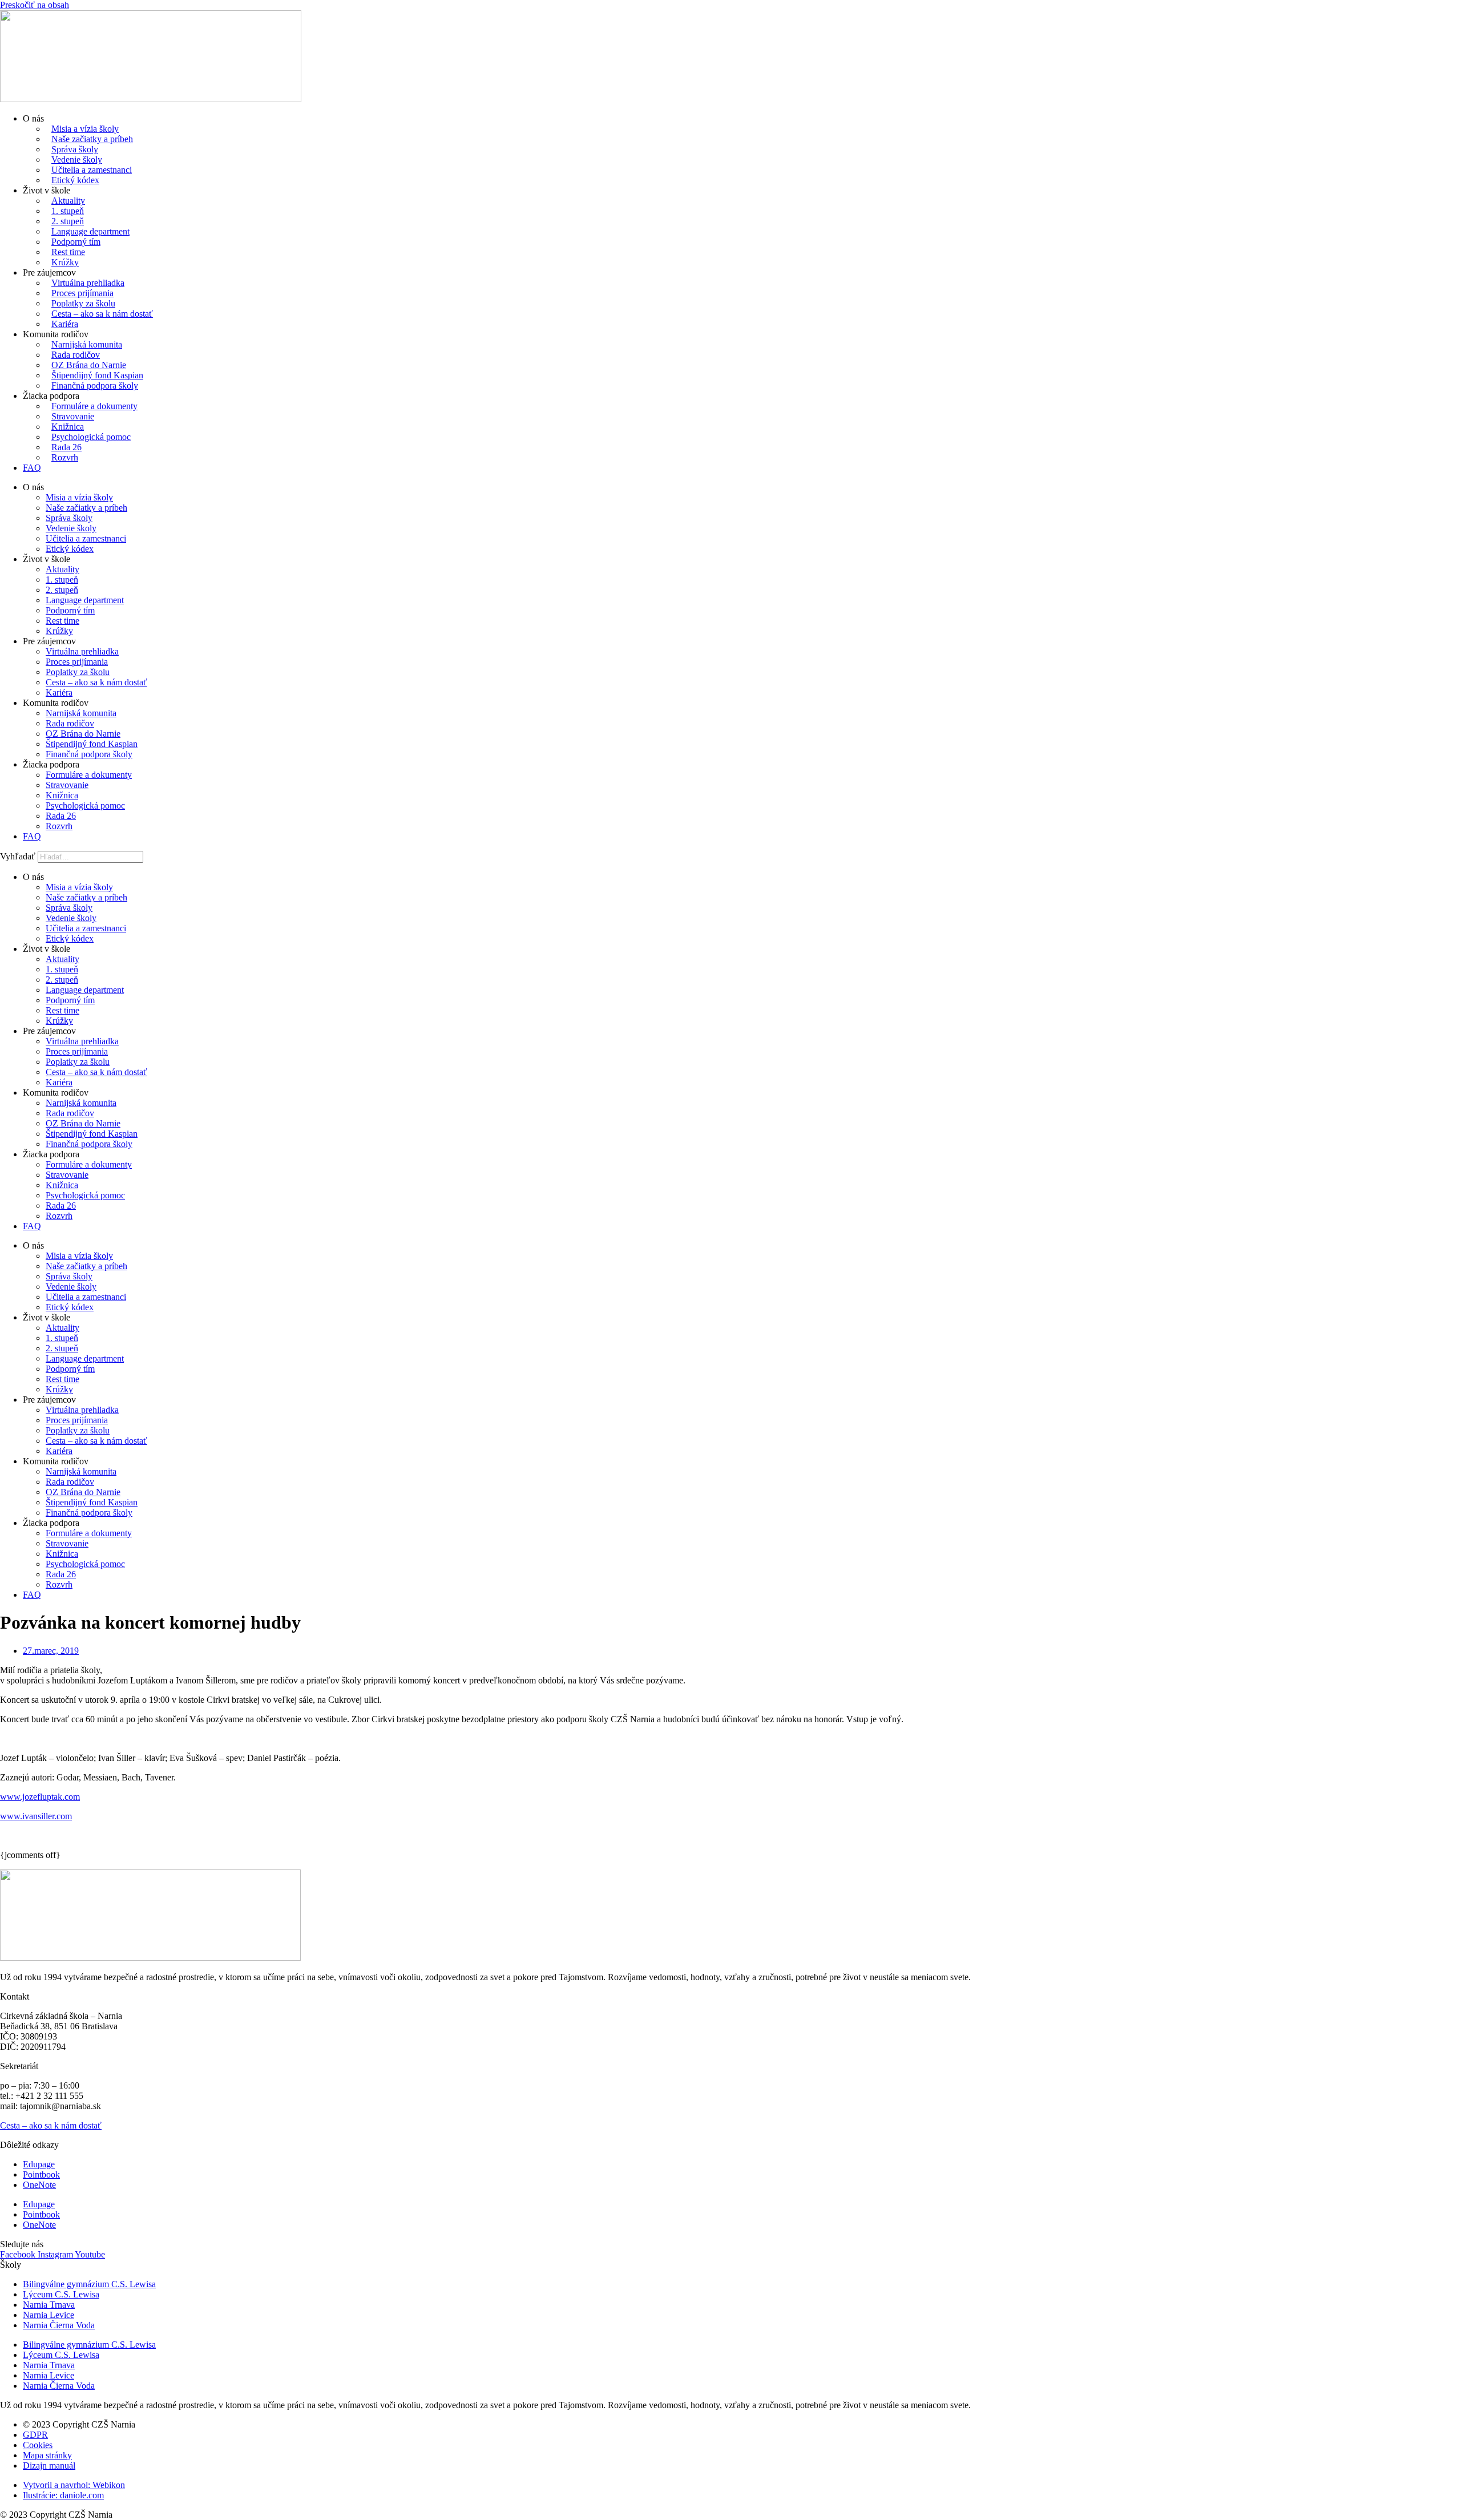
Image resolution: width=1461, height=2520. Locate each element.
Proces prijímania (82, 293)
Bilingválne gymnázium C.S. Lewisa (89, 2284)
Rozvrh (65, 457)
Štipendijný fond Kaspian (97, 375)
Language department (90, 231)
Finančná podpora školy (95, 385)
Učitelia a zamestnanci (92, 170)
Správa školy (75, 149)
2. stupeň (68, 221)
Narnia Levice (49, 2315)
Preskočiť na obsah (35, 5)
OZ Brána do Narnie (89, 365)
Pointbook (41, 2174)
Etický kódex (75, 180)
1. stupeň (68, 211)
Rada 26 (66, 447)
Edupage (39, 2164)
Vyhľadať (18, 856)
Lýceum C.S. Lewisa (61, 2294)
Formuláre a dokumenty (94, 406)
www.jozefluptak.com (40, 1797)
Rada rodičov (76, 355)
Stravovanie (73, 416)
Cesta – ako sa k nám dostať (102, 314)
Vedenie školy (77, 159)
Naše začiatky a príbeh (92, 139)
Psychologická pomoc (91, 437)
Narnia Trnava (49, 2305)
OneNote (39, 2185)
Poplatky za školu (83, 303)
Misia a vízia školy (85, 129)
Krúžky (65, 262)
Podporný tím (76, 242)
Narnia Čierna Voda (59, 2325)
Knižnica (68, 427)
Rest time (68, 252)
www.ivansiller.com (36, 1816)
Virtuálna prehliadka (88, 283)
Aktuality (68, 201)
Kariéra (65, 324)
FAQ (32, 468)
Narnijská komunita (87, 344)
